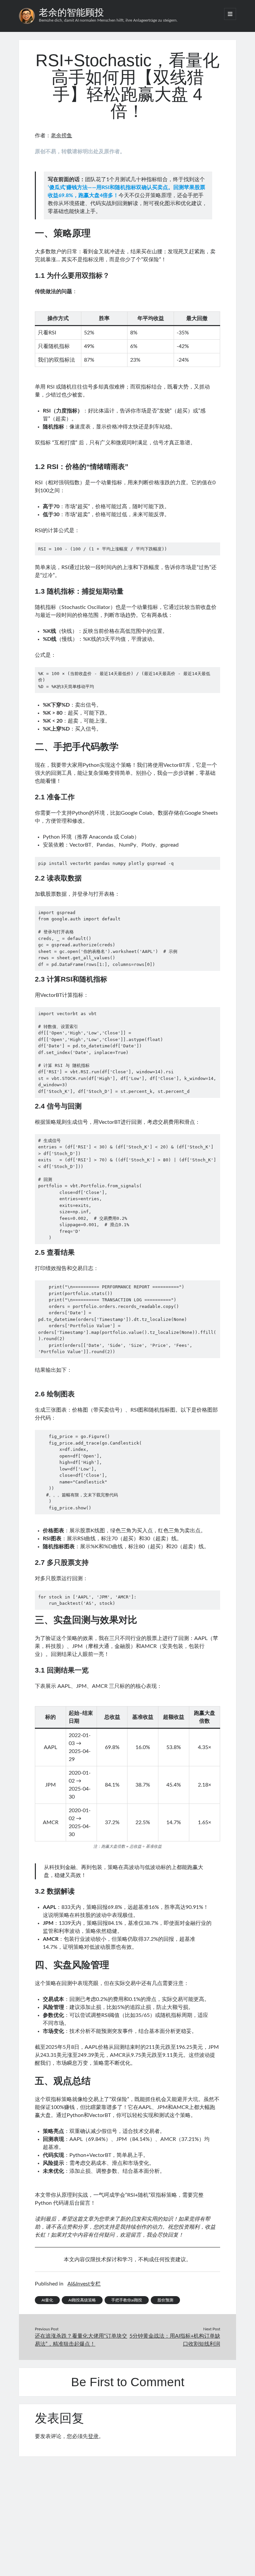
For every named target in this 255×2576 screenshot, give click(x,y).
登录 (93, 2436)
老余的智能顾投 (71, 12)
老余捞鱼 (61, 136)
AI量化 (47, 2300)
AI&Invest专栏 (84, 2284)
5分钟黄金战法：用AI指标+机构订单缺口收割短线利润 (175, 2340)
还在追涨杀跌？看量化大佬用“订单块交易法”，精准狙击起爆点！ (81, 2340)
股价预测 (165, 2300)
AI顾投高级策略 (82, 2300)
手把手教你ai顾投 (127, 2300)
